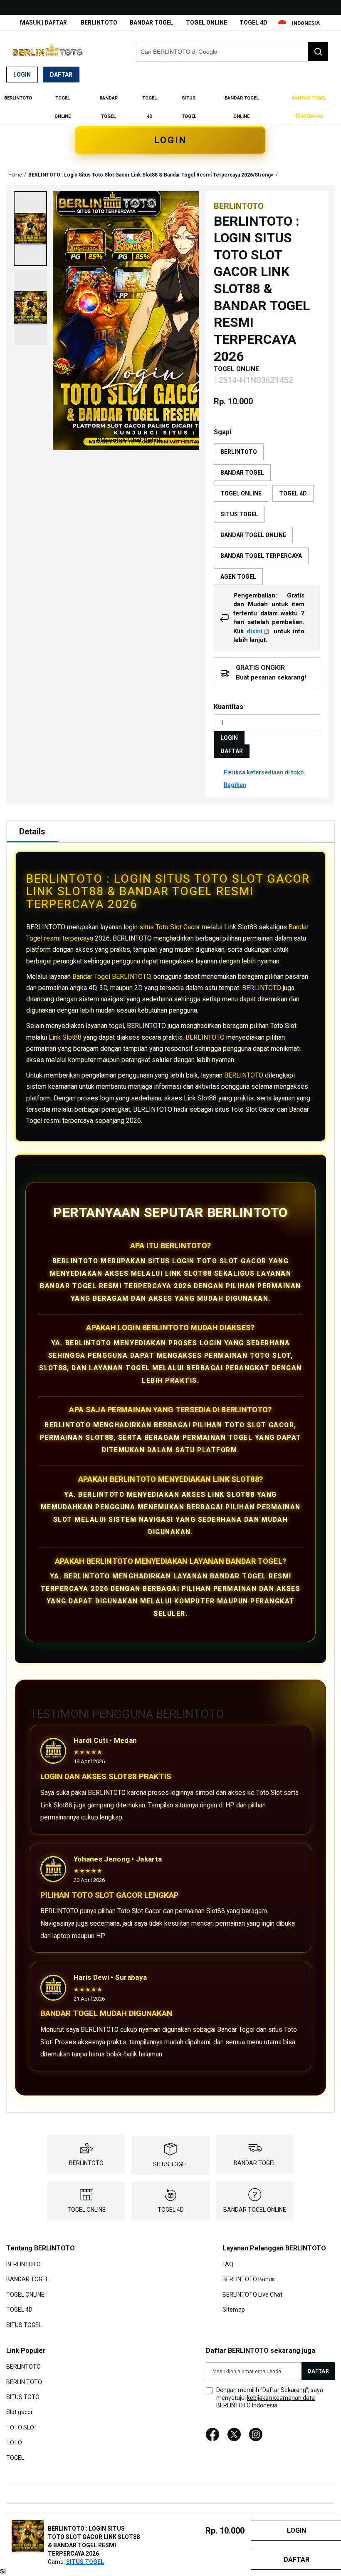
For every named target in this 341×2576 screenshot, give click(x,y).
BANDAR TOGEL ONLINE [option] (253, 535)
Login (22, 75)
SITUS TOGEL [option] (239, 514)
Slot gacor (20, 2412)
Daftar (61, 75)
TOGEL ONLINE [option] (241, 493)
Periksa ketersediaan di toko (264, 772)
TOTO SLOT (22, 2427)
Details (32, 831)
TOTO (14, 2442)
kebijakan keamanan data (281, 2398)
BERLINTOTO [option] (239, 452)
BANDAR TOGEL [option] (242, 473)
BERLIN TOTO (24, 2382)
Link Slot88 (65, 1037)
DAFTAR (232, 751)
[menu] (170, 107)
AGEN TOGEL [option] (238, 577)
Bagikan (235, 785)
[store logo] (48, 52)
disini (255, 631)
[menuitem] (18, 98)
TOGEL (15, 2457)
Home (15, 175)
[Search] (318, 52)
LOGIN (170, 140)
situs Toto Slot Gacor (170, 927)
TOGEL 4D (253, 22)
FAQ (228, 2264)
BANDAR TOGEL (152, 22)
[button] (30, 229)
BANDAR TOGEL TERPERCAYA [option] (261, 556)
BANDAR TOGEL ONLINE (255, 2210)
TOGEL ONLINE (206, 22)
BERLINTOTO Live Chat (252, 2295)
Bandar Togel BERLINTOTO (111, 977)
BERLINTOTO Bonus (249, 2279)
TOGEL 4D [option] (293, 493)
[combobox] (232, 52)
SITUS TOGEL (171, 2164)
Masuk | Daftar (43, 22)
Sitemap (234, 2310)
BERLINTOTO (99, 22)
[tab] (32, 831)
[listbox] (267, 514)
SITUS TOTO (23, 2397)
